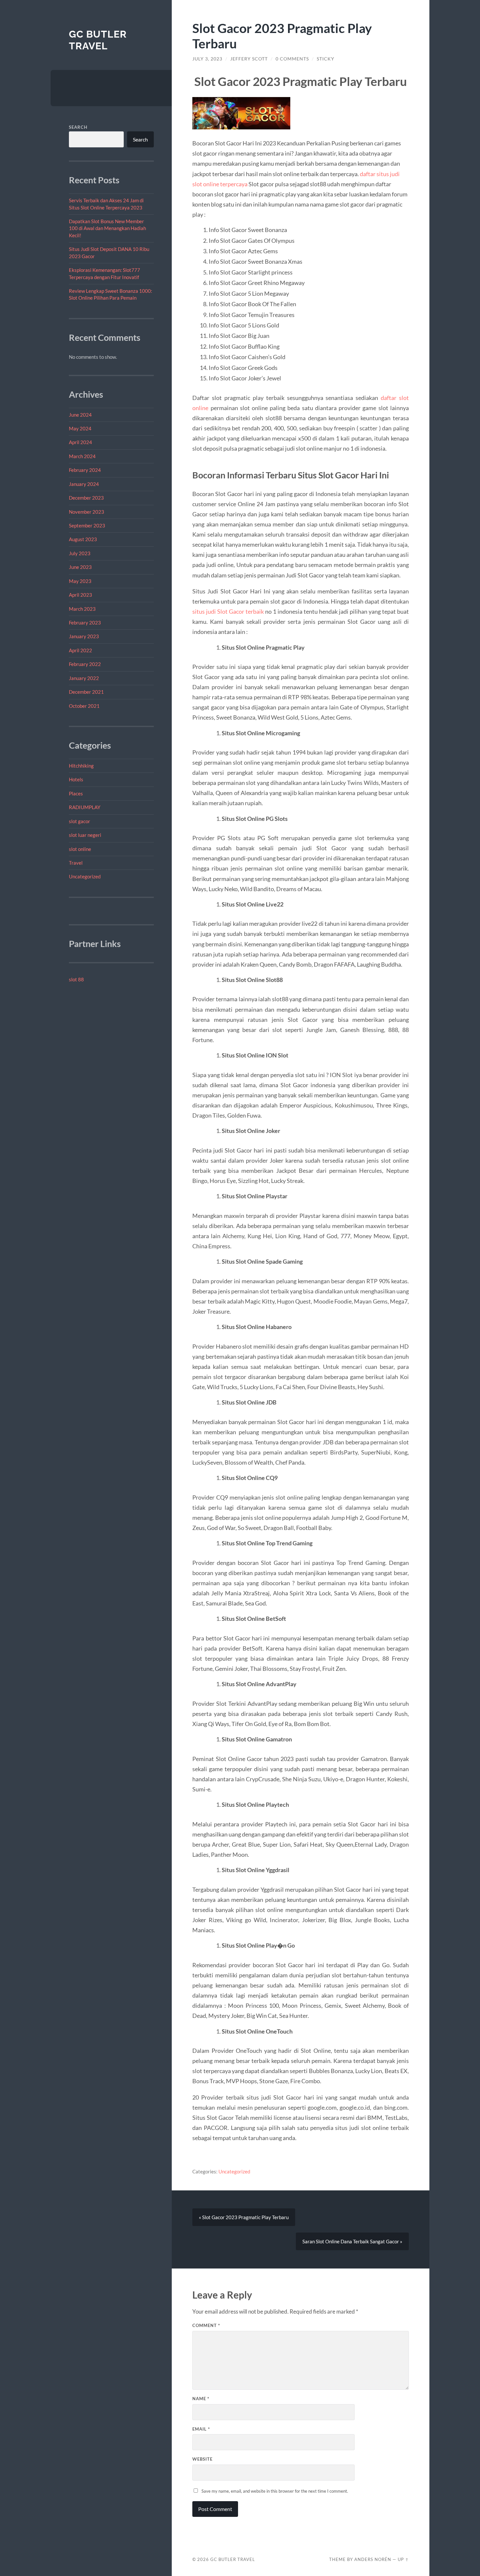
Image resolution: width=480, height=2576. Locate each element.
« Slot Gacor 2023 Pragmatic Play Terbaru (244, 2217)
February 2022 (85, 664)
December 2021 (86, 692)
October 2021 (84, 706)
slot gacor (80, 821)
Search (78, 127)
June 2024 (80, 415)
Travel (76, 863)
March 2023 (82, 609)
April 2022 (80, 650)
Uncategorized (85, 876)
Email (201, 2429)
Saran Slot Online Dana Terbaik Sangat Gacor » (352, 2241)
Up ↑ (403, 2559)
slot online (80, 849)
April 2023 (80, 595)
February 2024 (85, 470)
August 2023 (83, 539)
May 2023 (80, 581)
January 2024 (84, 484)
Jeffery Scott (249, 59)
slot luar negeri (85, 835)
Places (76, 793)
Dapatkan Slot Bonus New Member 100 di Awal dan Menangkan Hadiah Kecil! (107, 228)
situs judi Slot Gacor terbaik (228, 611)
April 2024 (80, 442)
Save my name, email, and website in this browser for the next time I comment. (275, 2491)
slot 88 (76, 979)
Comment (206, 2325)
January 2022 (84, 678)
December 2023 (86, 498)
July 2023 (80, 553)
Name (201, 2399)
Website (202, 2459)
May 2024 (80, 428)
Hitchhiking (81, 766)
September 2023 (87, 525)
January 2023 (84, 636)
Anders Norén (373, 2559)
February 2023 (85, 623)
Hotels (76, 779)
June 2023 (80, 567)
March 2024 (82, 456)
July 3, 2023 (207, 59)
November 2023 (87, 512)
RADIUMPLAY (85, 807)
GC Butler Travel (98, 40)
